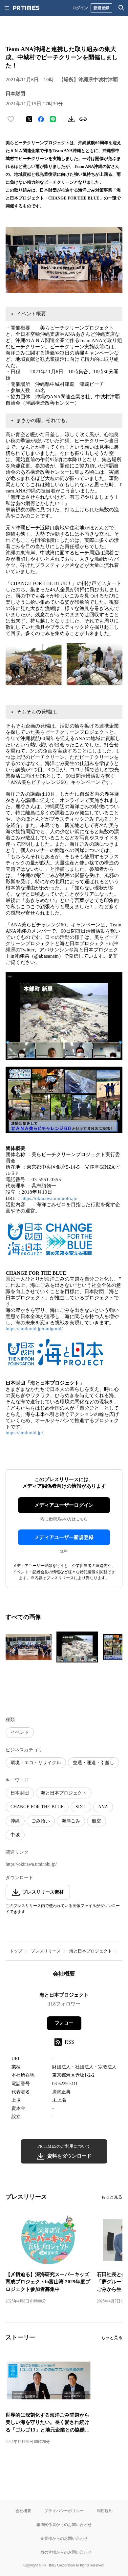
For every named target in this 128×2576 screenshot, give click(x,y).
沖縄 (15, 1821)
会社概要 (23, 2511)
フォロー (64, 2023)
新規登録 (101, 8)
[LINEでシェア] (53, 119)
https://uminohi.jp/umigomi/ (34, 1329)
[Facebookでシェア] (41, 119)
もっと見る (112, 2197)
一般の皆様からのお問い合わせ (64, 2552)
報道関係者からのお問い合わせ (64, 2524)
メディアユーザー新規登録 (64, 1537)
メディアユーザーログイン (64, 1505)
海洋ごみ (71, 1821)
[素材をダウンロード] (71, 119)
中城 (15, 1835)
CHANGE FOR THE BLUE (37, 1807)
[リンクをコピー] (83, 119)
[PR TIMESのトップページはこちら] (26, 8)
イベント (20, 1732)
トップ (16, 1951)
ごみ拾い (41, 1821)
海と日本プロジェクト (64, 1793)
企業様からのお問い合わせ (64, 2538)
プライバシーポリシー (64, 2511)
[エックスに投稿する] (29, 119)
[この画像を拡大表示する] (29, 1647)
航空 (96, 1821)
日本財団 (20, 1793)
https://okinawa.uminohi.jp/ (49, 1198)
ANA (103, 1807)
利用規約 (105, 2511)
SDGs (81, 1807)
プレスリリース (46, 1951)
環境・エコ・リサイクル (36, 1763)
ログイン (80, 8)
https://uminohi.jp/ (24, 1433)
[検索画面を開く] (121, 8)
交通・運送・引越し (94, 1763)
